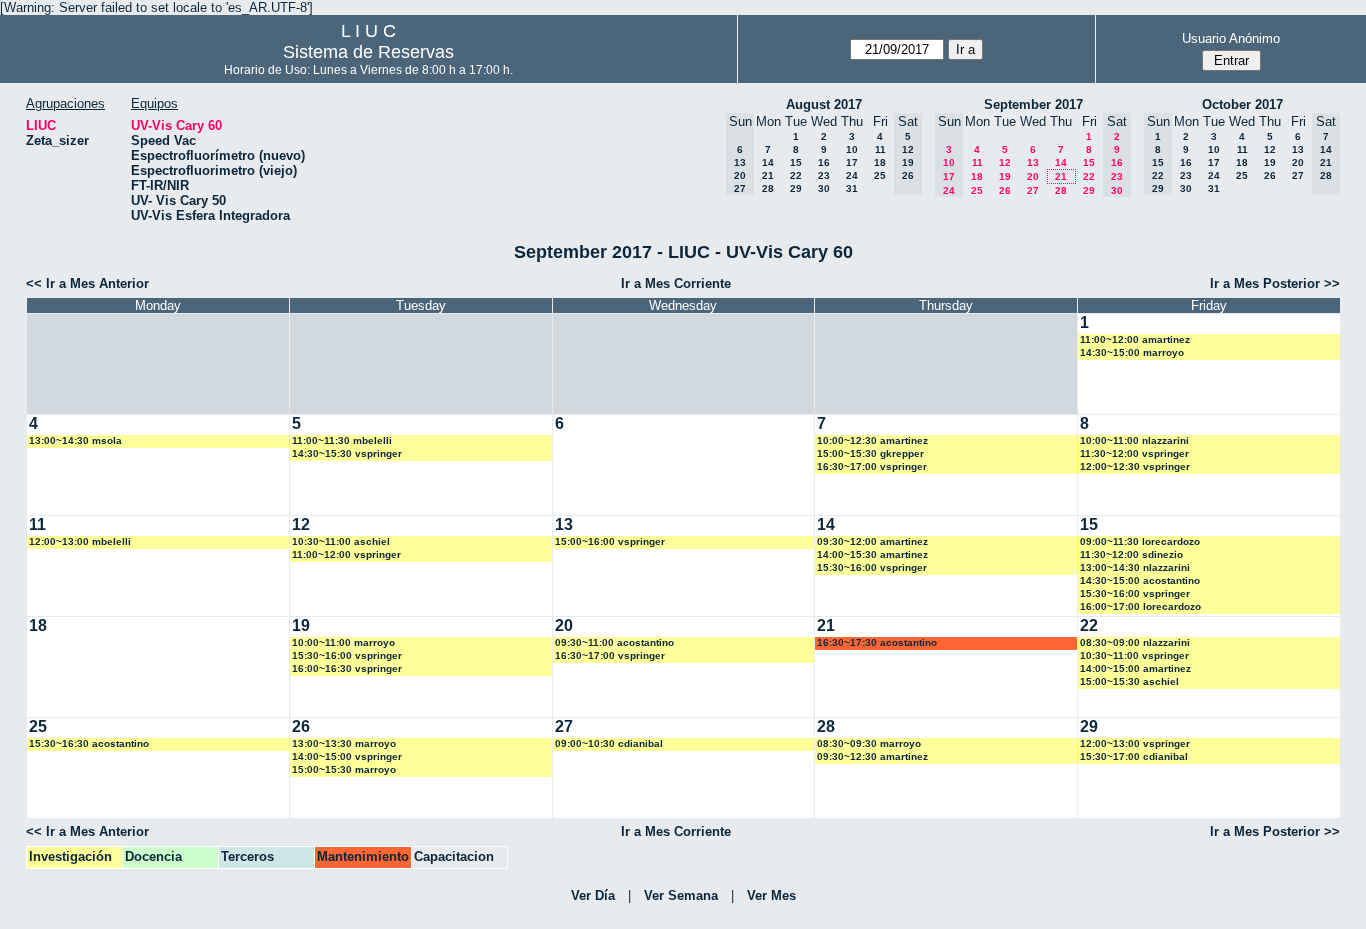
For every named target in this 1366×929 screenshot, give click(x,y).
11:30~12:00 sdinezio (1131, 554)
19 (1005, 176)
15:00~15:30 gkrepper (870, 453)
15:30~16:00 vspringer (872, 567)
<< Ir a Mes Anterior (87, 283)
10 (852, 149)
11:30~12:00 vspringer (1134, 453)
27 (1033, 190)
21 (768, 175)
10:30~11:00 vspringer (1134, 655)
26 (1005, 190)
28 (768, 188)
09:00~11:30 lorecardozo (1140, 541)
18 (880, 162)
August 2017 (824, 104)
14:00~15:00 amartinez (1135, 668)
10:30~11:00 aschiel (341, 541)
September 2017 (1033, 104)
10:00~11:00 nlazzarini (1134, 440)
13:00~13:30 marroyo (344, 743)
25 (880, 175)
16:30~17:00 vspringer (872, 466)
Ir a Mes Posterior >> (1275, 283)
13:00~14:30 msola (75, 440)
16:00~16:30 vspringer (347, 668)
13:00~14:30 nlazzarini (1135, 567)
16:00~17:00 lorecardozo (1140, 606)
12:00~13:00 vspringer (1135, 743)
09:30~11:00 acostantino (614, 642)
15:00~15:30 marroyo (344, 769)
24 (852, 175)
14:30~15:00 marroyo (1132, 352)
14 (768, 162)
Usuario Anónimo (1231, 38)
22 (796, 175)
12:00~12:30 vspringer (1135, 466)
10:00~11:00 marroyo (343, 642)
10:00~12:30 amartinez (872, 440)
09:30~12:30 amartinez (872, 756)
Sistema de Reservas (368, 52)
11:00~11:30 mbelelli (342, 440)
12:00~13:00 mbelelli (80, 541)
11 (880, 149)
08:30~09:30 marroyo (869, 743)
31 (852, 188)
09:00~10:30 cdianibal (609, 743)
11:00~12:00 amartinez (1135, 339)
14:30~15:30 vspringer (347, 453)
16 (824, 162)
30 (824, 188)
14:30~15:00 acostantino (1140, 580)
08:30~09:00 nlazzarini (1135, 642)
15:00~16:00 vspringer (610, 541)
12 (1005, 162)
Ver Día (593, 895)
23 (824, 175)
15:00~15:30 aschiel (1129, 681)
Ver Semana (681, 895)
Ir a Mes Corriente (676, 283)
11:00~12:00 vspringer (346, 554)
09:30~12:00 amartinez (872, 541)
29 (796, 188)
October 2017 (1242, 104)
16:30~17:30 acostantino (877, 642)
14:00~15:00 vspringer (347, 756)
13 (1033, 162)
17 (852, 162)
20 (1033, 176)
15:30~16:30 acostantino (89, 743)
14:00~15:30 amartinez (872, 554)
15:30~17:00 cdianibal (1134, 756)
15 (796, 162)
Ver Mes (771, 895)
